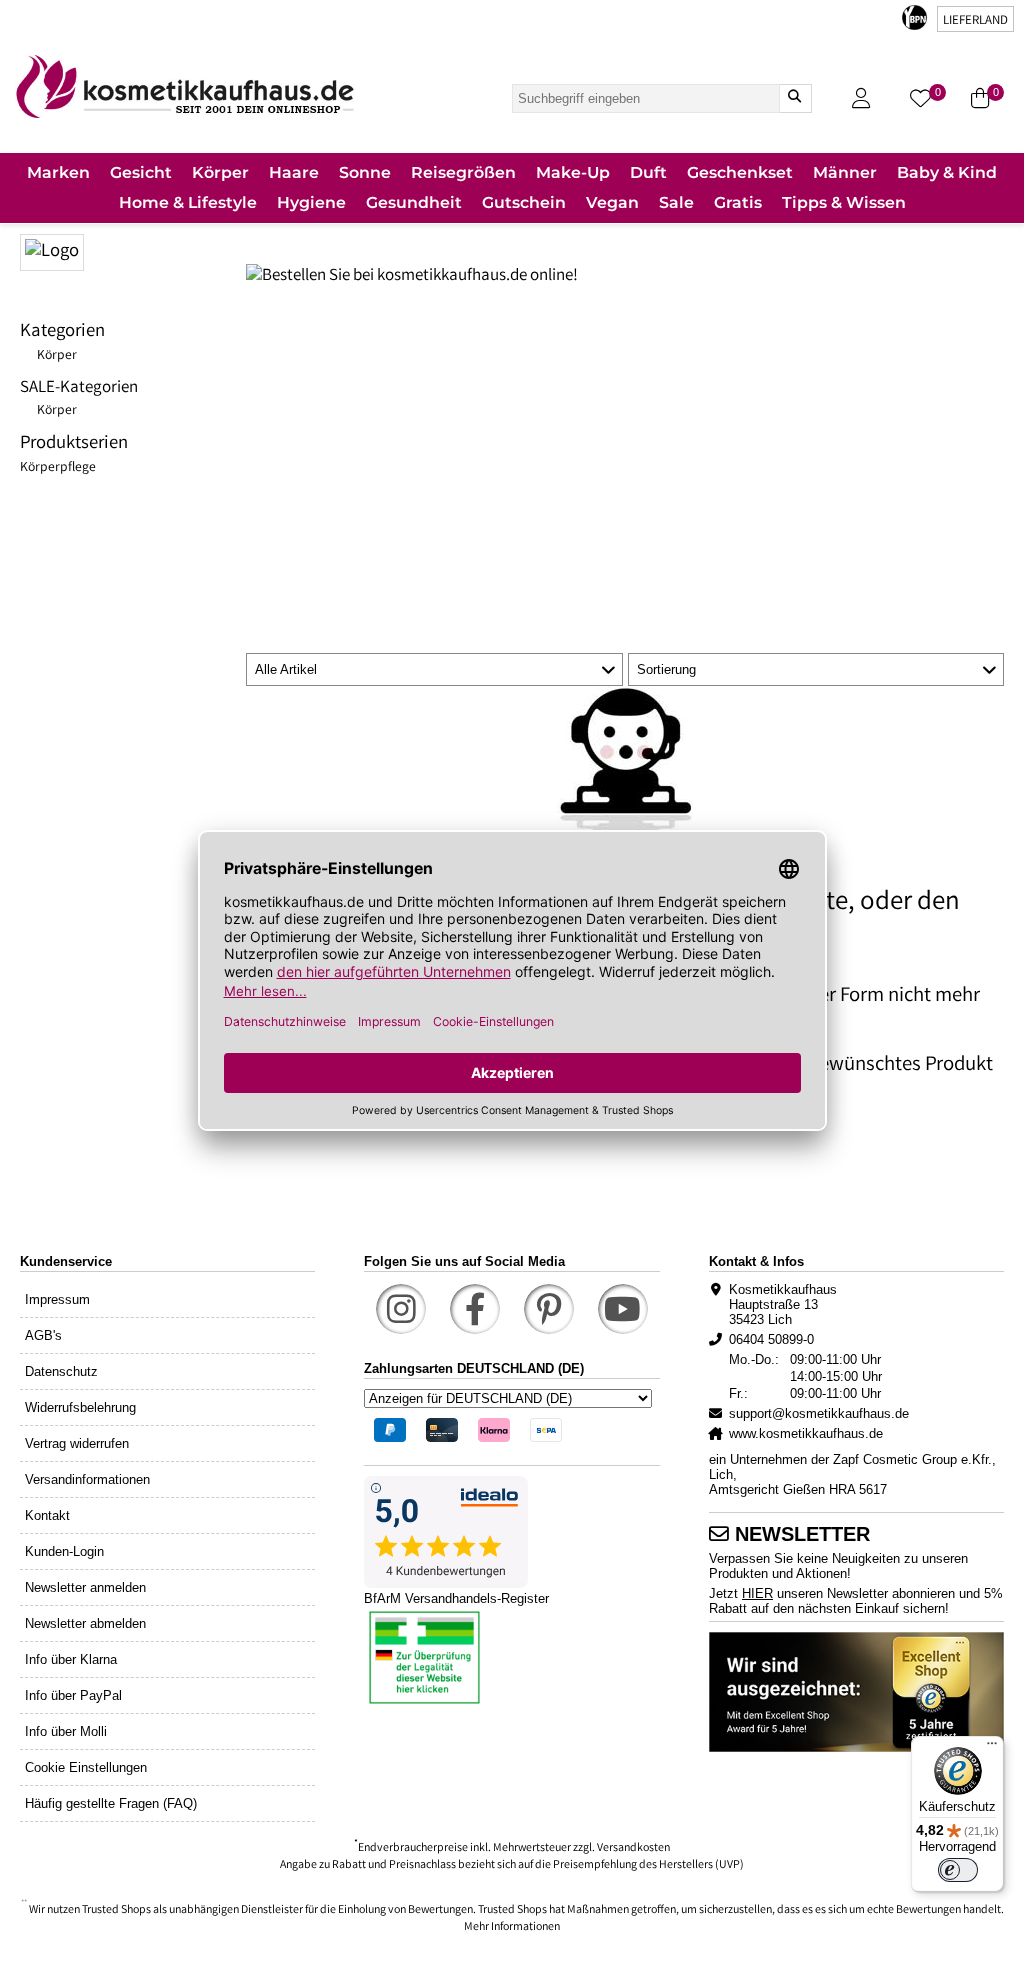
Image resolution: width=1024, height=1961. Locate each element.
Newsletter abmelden (85, 1623)
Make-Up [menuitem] (573, 172)
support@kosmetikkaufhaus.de (819, 1413)
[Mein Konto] (861, 98)
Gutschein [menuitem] (524, 202)
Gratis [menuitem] (738, 202)
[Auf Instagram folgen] (401, 1309)
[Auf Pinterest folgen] (549, 1309)
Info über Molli (66, 1731)
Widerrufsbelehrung (80, 1407)
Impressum (57, 1299)
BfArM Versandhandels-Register (456, 1598)
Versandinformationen (87, 1479)
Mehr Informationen (512, 1927)
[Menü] (992, 1748)
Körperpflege (58, 468)
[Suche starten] (795, 98)
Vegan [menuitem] (612, 202)
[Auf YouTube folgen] (623, 1309)
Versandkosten (633, 1848)
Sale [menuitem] (676, 202)
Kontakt (47, 1515)
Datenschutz (61, 1371)
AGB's (43, 1335)
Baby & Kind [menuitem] (947, 172)
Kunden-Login (64, 1551)
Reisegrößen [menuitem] (463, 172)
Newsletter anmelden (85, 1587)
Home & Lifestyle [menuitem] (188, 202)
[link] (185, 86)
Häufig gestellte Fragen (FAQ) (111, 1803)
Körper (57, 356)
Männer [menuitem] (845, 172)
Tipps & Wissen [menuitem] (844, 202)
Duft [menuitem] (648, 172)
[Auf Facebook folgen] (475, 1309)
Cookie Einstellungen (86, 1767)
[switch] (958, 1870)
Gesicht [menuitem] (141, 172)
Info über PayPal (73, 1695)
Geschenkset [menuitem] (740, 172)
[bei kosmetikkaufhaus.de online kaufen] (133, 250)
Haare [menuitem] (294, 172)
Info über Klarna (71, 1659)
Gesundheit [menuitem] (414, 202)
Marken (58, 172)
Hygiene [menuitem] (311, 202)
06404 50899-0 (771, 1339)
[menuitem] (58, 174)
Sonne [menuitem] (365, 172)
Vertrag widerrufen (77, 1443)
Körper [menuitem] (220, 172)
